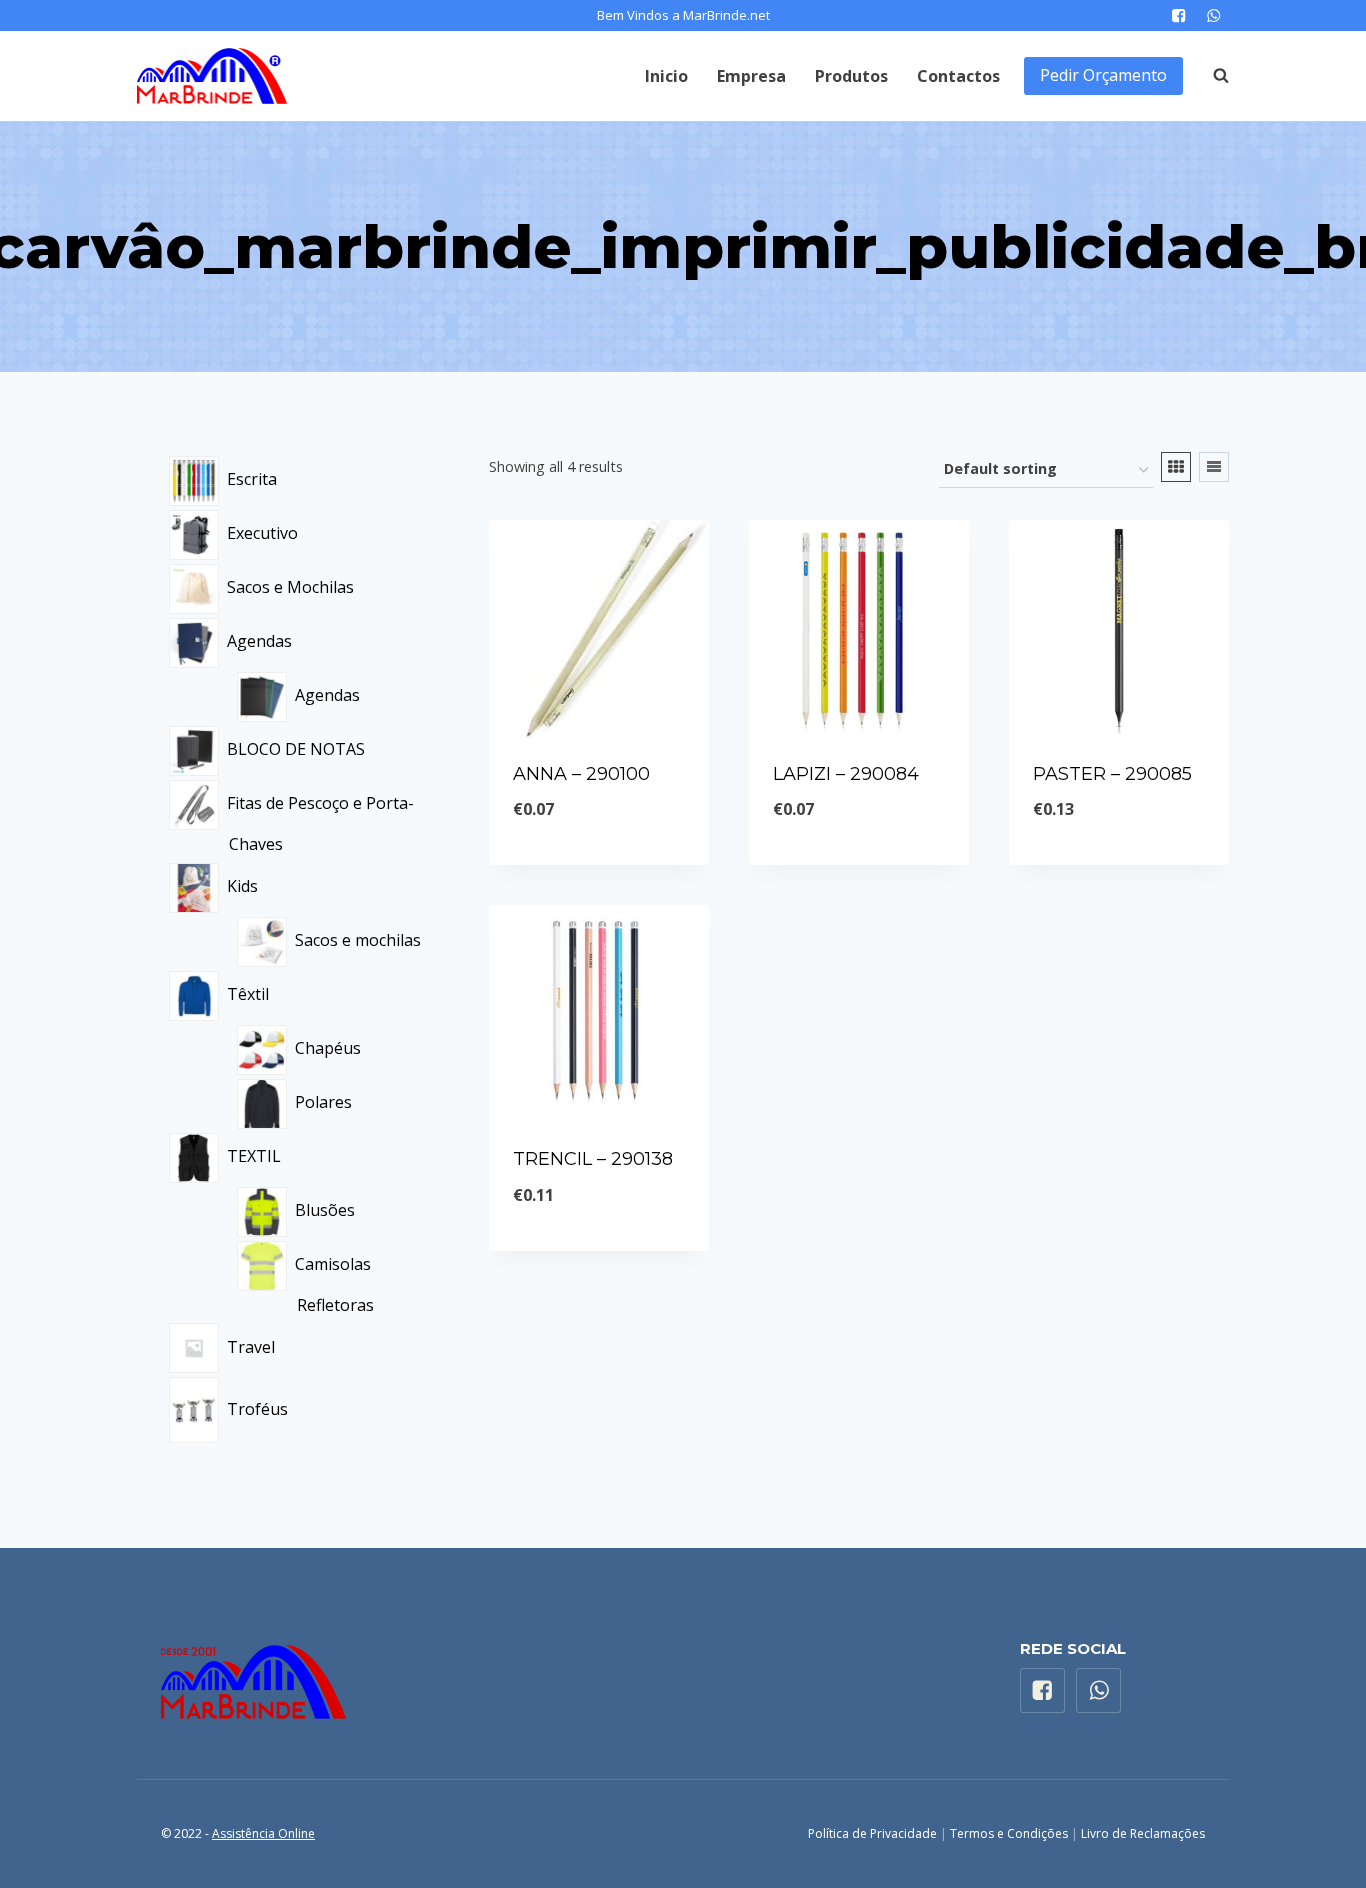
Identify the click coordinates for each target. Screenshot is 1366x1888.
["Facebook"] (1178, 15)
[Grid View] (1176, 467)
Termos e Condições (1009, 1833)
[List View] (1214, 467)
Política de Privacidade (872, 1833)
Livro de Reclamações (1143, 1833)
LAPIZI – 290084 (846, 774)
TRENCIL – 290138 (593, 1159)
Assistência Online (263, 1833)
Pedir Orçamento (1103, 75)
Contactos (958, 76)
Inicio (666, 76)
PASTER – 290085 (1112, 774)
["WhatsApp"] (1213, 15)
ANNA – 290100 (581, 774)
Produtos (851, 76)
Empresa (751, 76)
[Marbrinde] (212, 76)
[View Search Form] (1211, 76)
